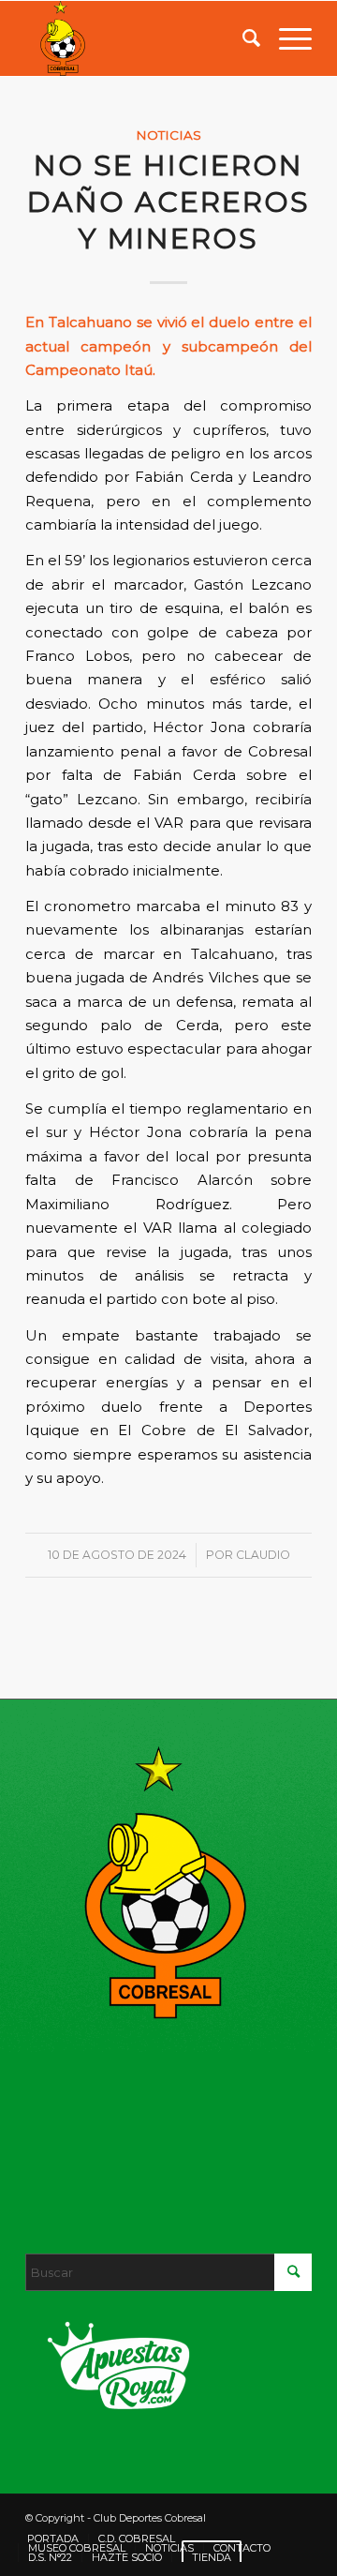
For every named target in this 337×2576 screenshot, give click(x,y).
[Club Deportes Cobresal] (140, 38)
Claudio (263, 1555)
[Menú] (286, 38)
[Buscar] (242, 38)
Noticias (168, 135)
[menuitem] (242, 38)
